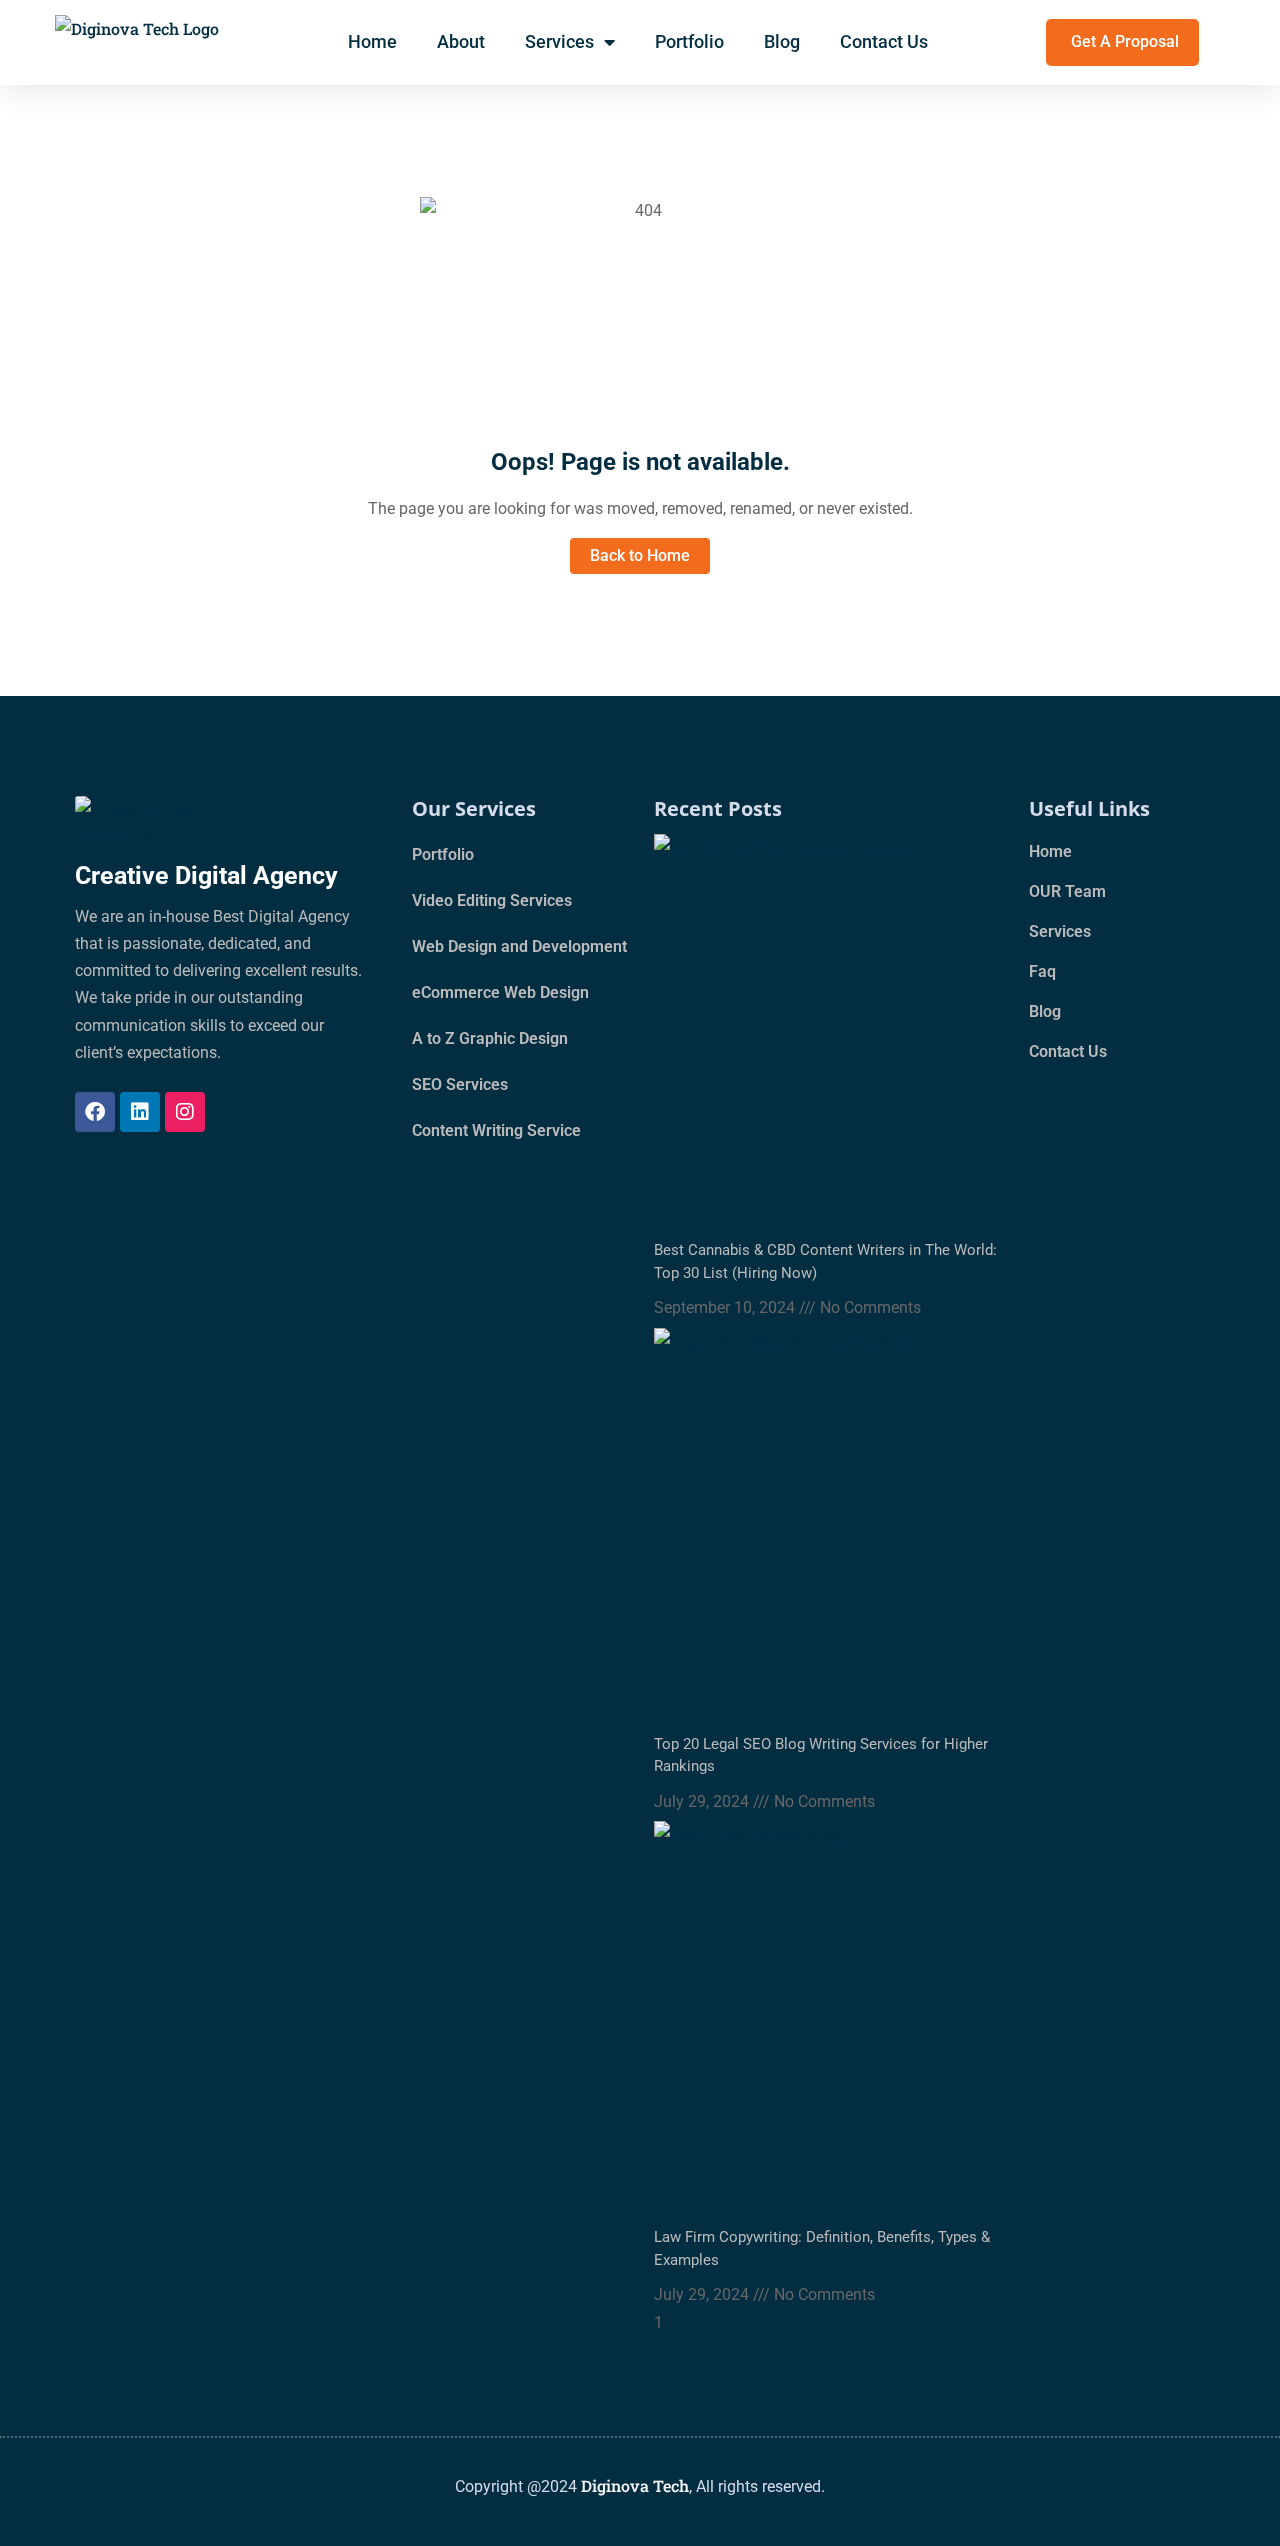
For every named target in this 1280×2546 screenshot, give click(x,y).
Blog (782, 41)
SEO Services (460, 1084)
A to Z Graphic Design (490, 1038)
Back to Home (640, 555)
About (461, 41)
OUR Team (1067, 891)
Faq (1042, 971)
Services (559, 41)
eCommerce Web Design (500, 992)
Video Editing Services (492, 900)
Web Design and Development (519, 946)
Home (372, 41)
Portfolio (689, 41)
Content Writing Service (496, 1130)
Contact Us (884, 41)
